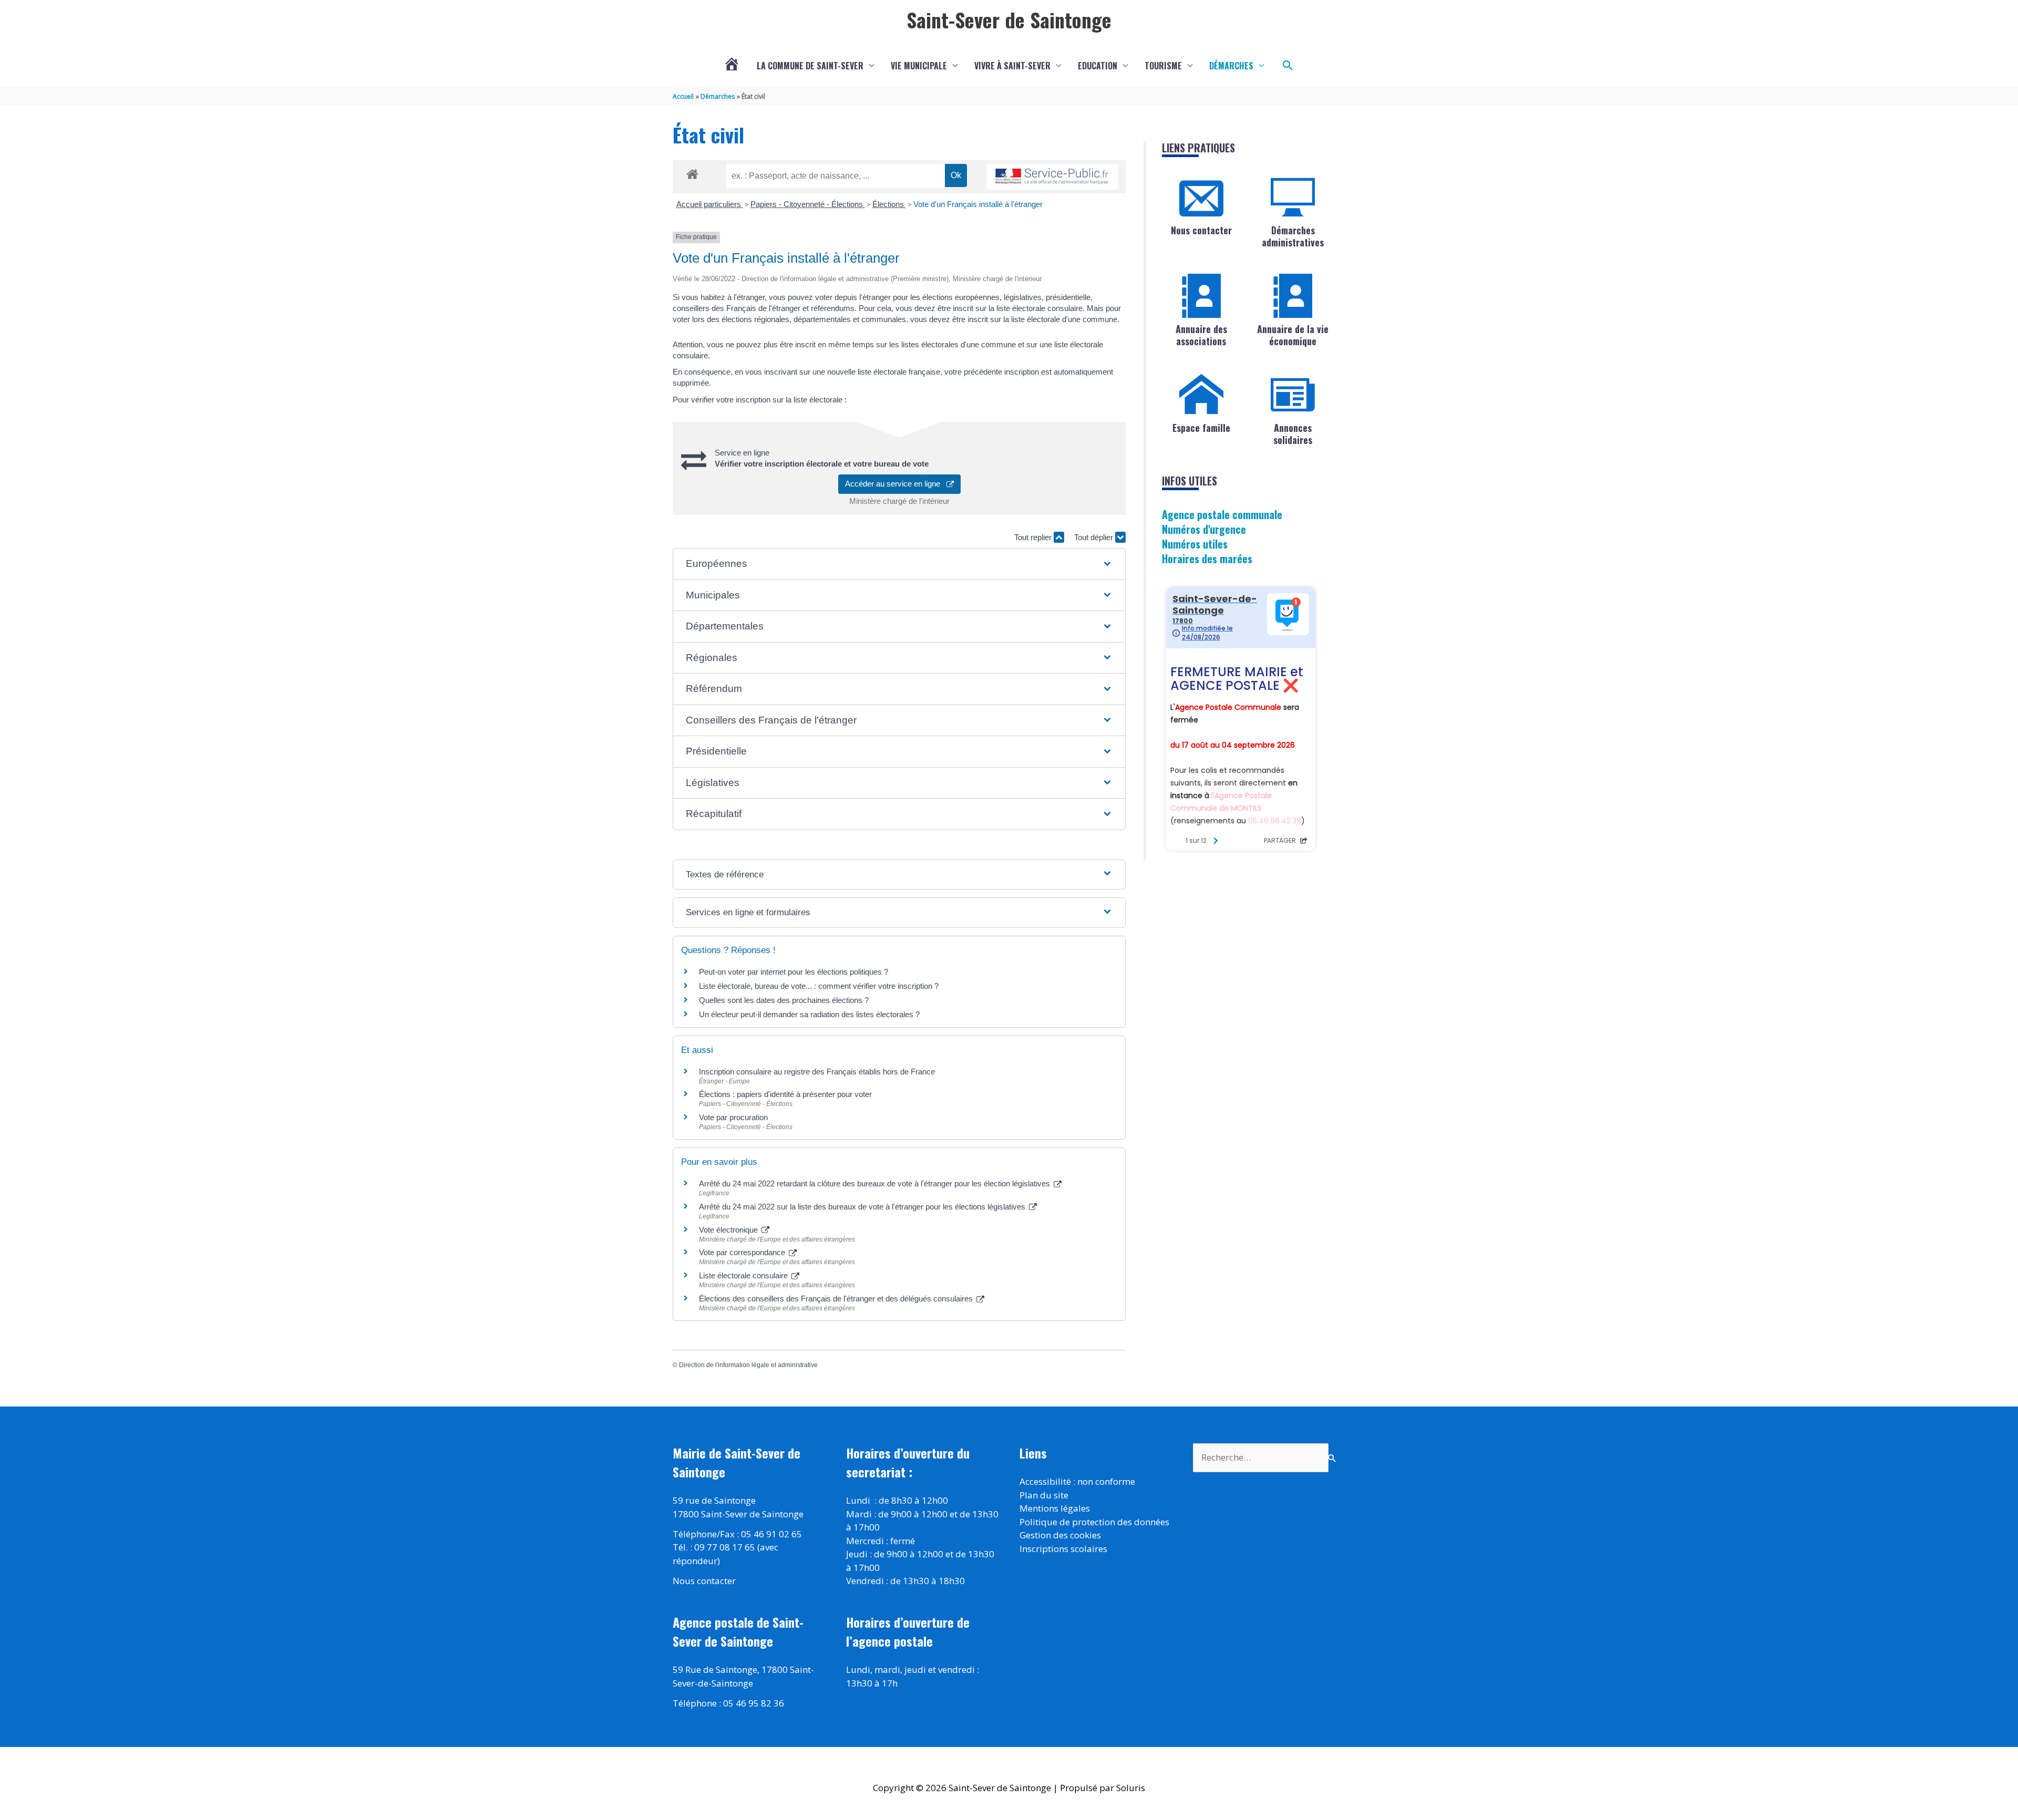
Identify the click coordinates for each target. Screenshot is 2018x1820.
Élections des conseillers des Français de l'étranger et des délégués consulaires (837, 1299)
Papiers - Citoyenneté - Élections (808, 204)
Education (1098, 66)
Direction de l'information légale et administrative (748, 1365)
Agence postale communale (1222, 514)
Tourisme (1163, 66)
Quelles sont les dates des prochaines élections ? (784, 1000)
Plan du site (1044, 1495)
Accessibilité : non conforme (1077, 1481)
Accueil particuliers (710, 204)
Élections (889, 204)
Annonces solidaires (1293, 434)
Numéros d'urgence (1204, 529)
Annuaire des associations (1201, 335)
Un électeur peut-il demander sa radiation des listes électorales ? (809, 1014)
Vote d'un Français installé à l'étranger (978, 204)
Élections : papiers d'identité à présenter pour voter (785, 1094)
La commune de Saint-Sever (810, 66)
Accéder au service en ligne (896, 484)
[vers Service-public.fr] (1052, 177)
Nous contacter (1201, 230)
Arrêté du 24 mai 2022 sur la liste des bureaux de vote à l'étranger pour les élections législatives (863, 1207)
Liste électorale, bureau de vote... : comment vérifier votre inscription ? (819, 986)
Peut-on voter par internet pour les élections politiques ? (794, 972)
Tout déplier (1095, 537)
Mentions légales (1055, 1508)
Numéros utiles (1195, 544)
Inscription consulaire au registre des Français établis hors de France (817, 1072)
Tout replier (1034, 537)
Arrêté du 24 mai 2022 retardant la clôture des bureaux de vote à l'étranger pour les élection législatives (876, 1183)
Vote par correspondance (743, 1252)
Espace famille (1201, 428)
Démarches (1231, 66)
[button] (1288, 66)
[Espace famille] (1201, 395)
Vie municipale (919, 66)
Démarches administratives (1293, 236)
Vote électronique (729, 1230)
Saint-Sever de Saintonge (1009, 19)
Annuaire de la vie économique (1293, 335)
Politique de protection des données (1094, 1522)
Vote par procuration (733, 1117)
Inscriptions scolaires (1063, 1549)
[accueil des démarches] (692, 172)
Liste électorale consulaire (744, 1275)
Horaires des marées (1207, 559)
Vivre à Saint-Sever (1012, 66)
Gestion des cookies (1060, 1535)
